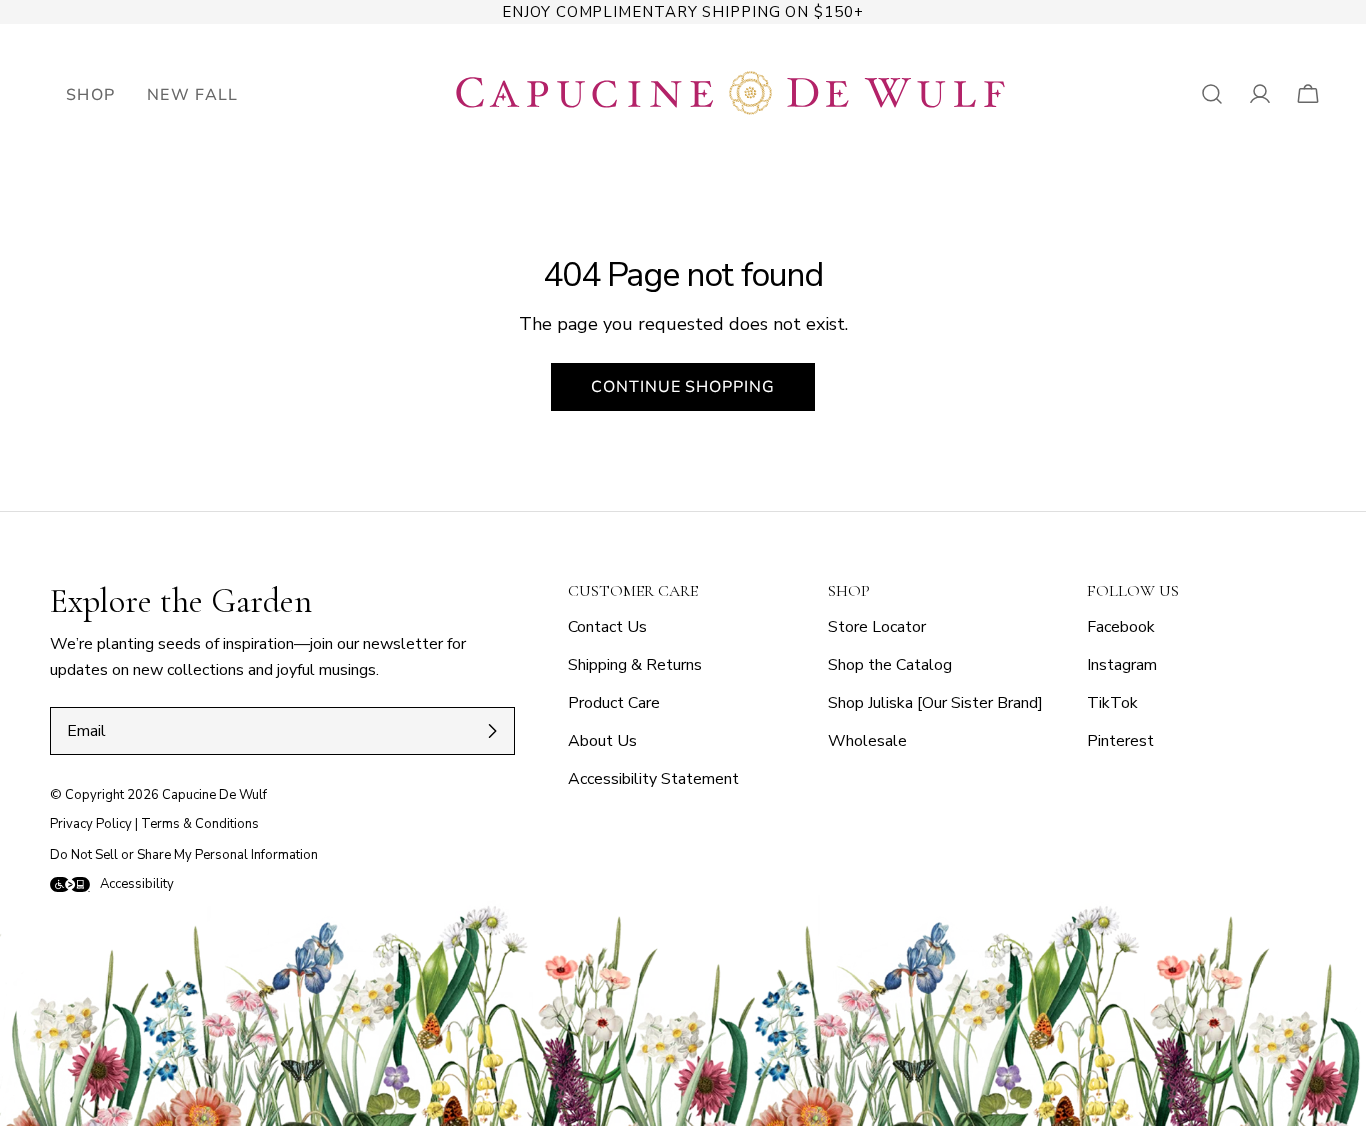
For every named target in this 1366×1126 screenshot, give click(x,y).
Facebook (1121, 627)
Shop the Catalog (890, 665)
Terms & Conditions (200, 824)
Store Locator (877, 627)
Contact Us (607, 627)
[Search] (1212, 94)
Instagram (1122, 665)
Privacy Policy (91, 824)
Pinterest (1120, 741)
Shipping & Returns (635, 665)
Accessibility (137, 884)
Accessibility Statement (653, 779)
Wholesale (867, 741)
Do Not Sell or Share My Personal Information (184, 855)
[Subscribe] (492, 731)
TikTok (1112, 703)
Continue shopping (682, 387)
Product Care (614, 703)
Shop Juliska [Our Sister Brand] (935, 703)
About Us (602, 741)
